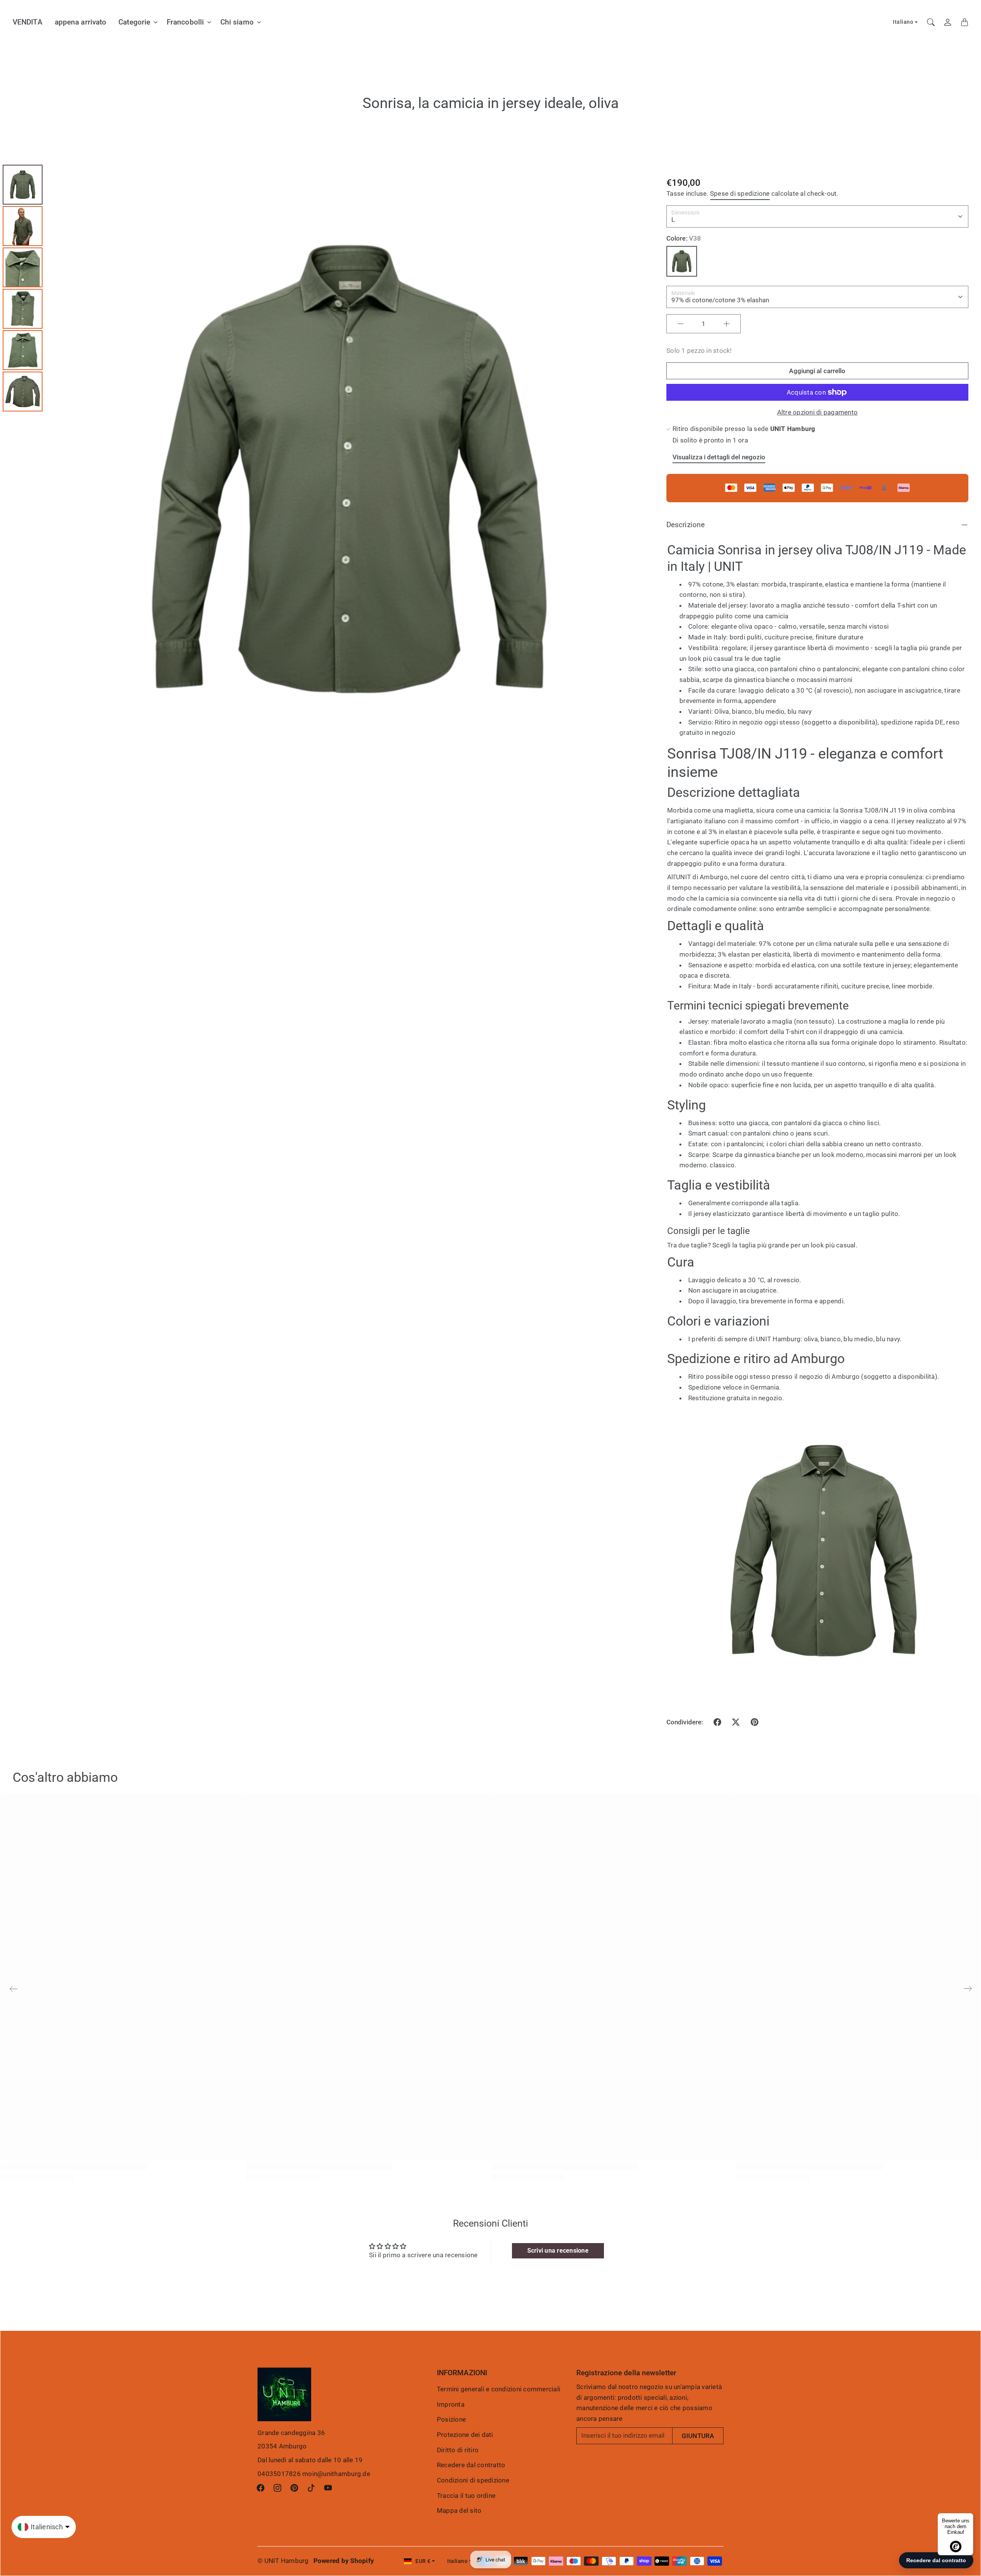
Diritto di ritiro (458, 2450)
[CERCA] (931, 22)
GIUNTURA (698, 2436)
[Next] (643, 469)
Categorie (134, 22)
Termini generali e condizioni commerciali (499, 2389)
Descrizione (686, 525)
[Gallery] (327, 469)
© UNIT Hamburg (283, 2561)
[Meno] (681, 324)
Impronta (451, 2404)
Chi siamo (237, 22)
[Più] (727, 324)
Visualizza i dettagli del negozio (719, 457)
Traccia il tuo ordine (466, 2496)
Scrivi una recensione (558, 2251)
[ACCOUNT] (948, 22)
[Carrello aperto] (965, 22)
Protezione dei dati (465, 2435)
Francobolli (185, 22)
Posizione (451, 2419)
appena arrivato (81, 22)
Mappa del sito (459, 2510)
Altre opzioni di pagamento (818, 412)
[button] (717, 1722)
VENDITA (28, 22)
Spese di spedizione (740, 193)
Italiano (903, 22)
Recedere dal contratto (471, 2465)
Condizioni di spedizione (473, 2480)
